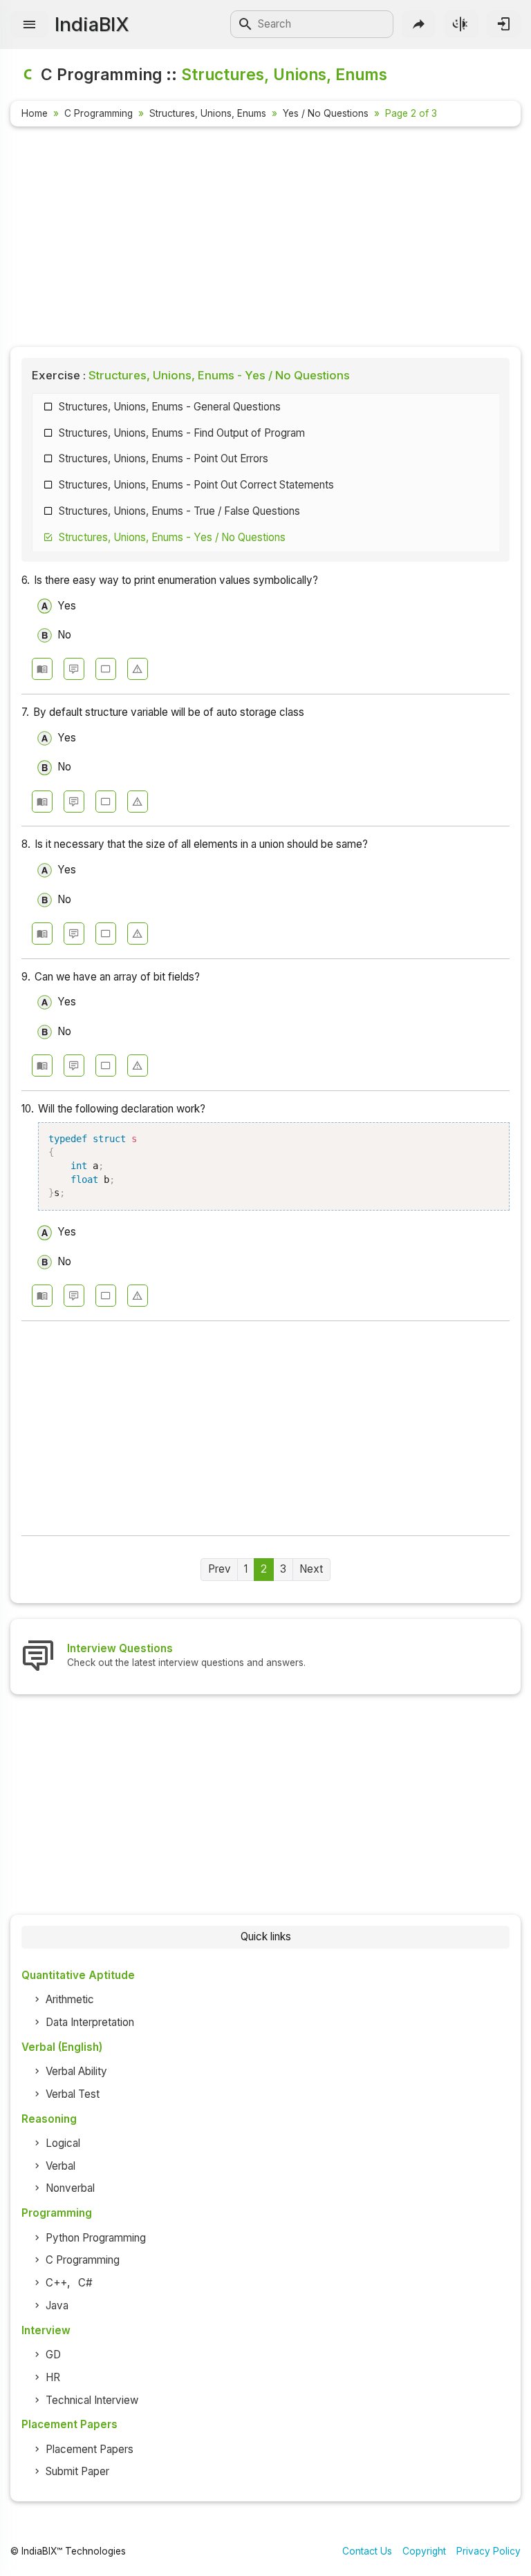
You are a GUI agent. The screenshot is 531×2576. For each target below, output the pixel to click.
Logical (63, 2143)
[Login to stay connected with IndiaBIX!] (504, 24)
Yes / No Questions (326, 113)
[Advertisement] (265, 239)
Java (57, 2305)
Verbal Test (73, 2094)
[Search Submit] (245, 24)
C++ (56, 2283)
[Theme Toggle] (461, 24)
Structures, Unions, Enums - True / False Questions (179, 511)
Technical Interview (92, 2400)
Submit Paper (77, 2471)
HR (53, 2377)
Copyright (424, 2551)
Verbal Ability (76, 2071)
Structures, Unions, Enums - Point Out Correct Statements (196, 485)
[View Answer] (42, 669)
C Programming (99, 113)
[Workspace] (106, 669)
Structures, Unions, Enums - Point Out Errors (164, 458)
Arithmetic (70, 1999)
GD (53, 2355)
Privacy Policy (488, 2551)
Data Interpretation (90, 2022)
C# (85, 2283)
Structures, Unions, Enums (208, 113)
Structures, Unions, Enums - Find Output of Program (182, 433)
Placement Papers (90, 2449)
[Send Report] (138, 669)
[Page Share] (419, 24)
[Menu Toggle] (29, 25)
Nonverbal (70, 2188)
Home (35, 113)
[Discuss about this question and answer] (74, 669)
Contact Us (367, 2551)
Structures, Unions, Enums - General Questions (170, 407)
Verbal (60, 2166)
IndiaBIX (92, 24)
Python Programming (96, 2238)
